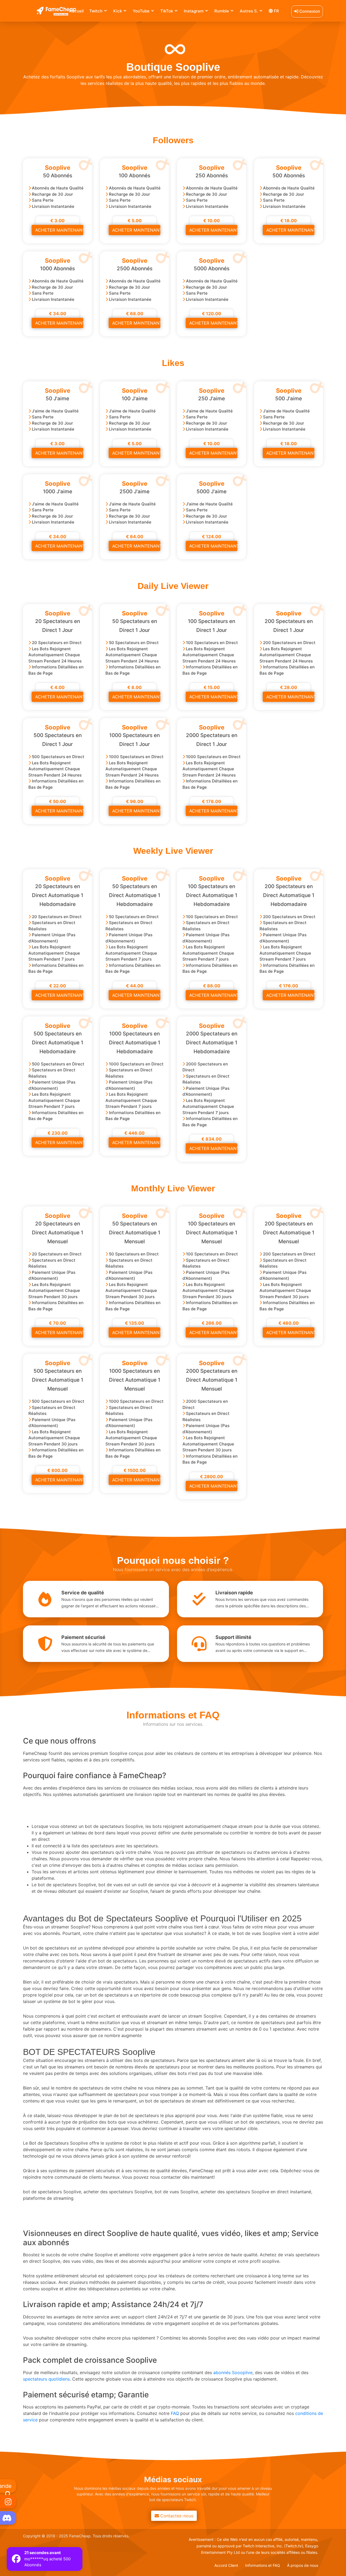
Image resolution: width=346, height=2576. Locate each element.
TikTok (167, 11)
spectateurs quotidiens (46, 2379)
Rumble (222, 11)
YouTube (141, 11)
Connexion (309, 11)
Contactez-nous (174, 2516)
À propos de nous (303, 2565)
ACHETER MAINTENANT (59, 230)
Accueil (76, 11)
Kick (118, 11)
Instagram (194, 11)
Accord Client (226, 2565)
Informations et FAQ (263, 2565)
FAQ (175, 2413)
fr (276, 11)
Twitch (96, 11)
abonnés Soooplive (233, 2372)
